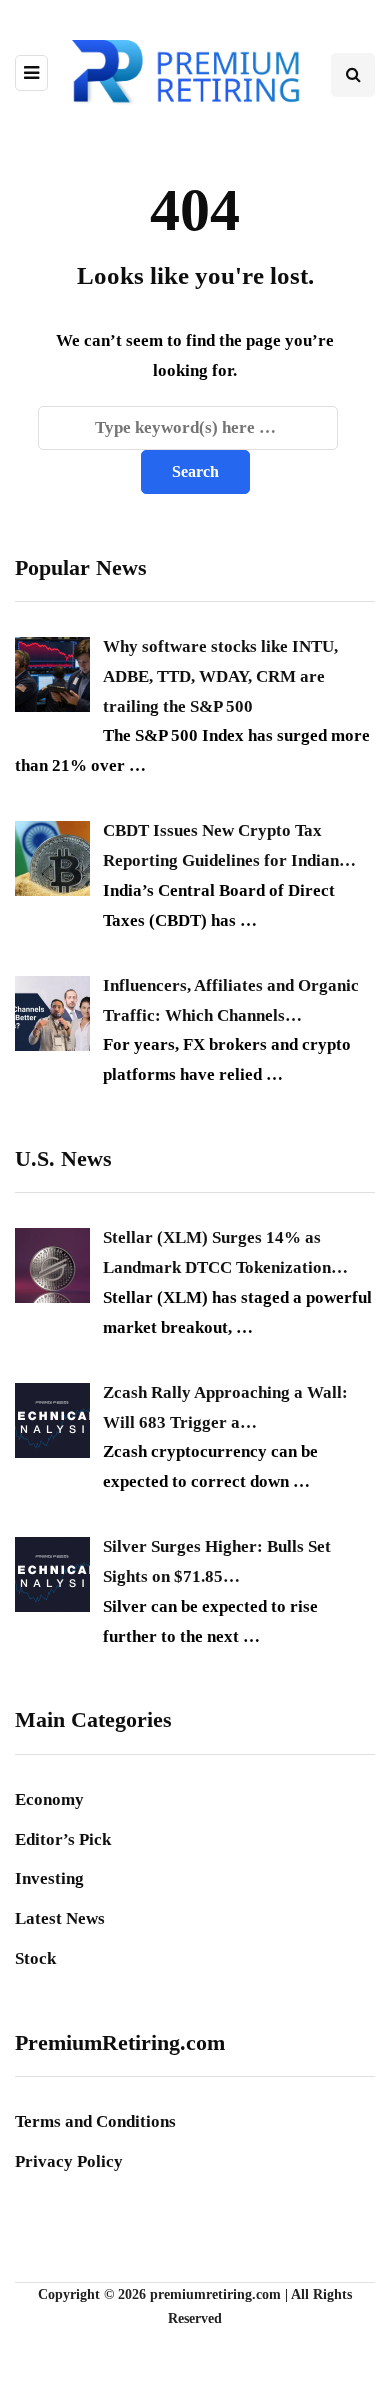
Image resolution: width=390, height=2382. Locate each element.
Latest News (60, 1918)
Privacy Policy (69, 2161)
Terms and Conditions (95, 2121)
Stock (35, 1958)
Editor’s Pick (63, 1839)
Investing (49, 1878)
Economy (49, 1799)
